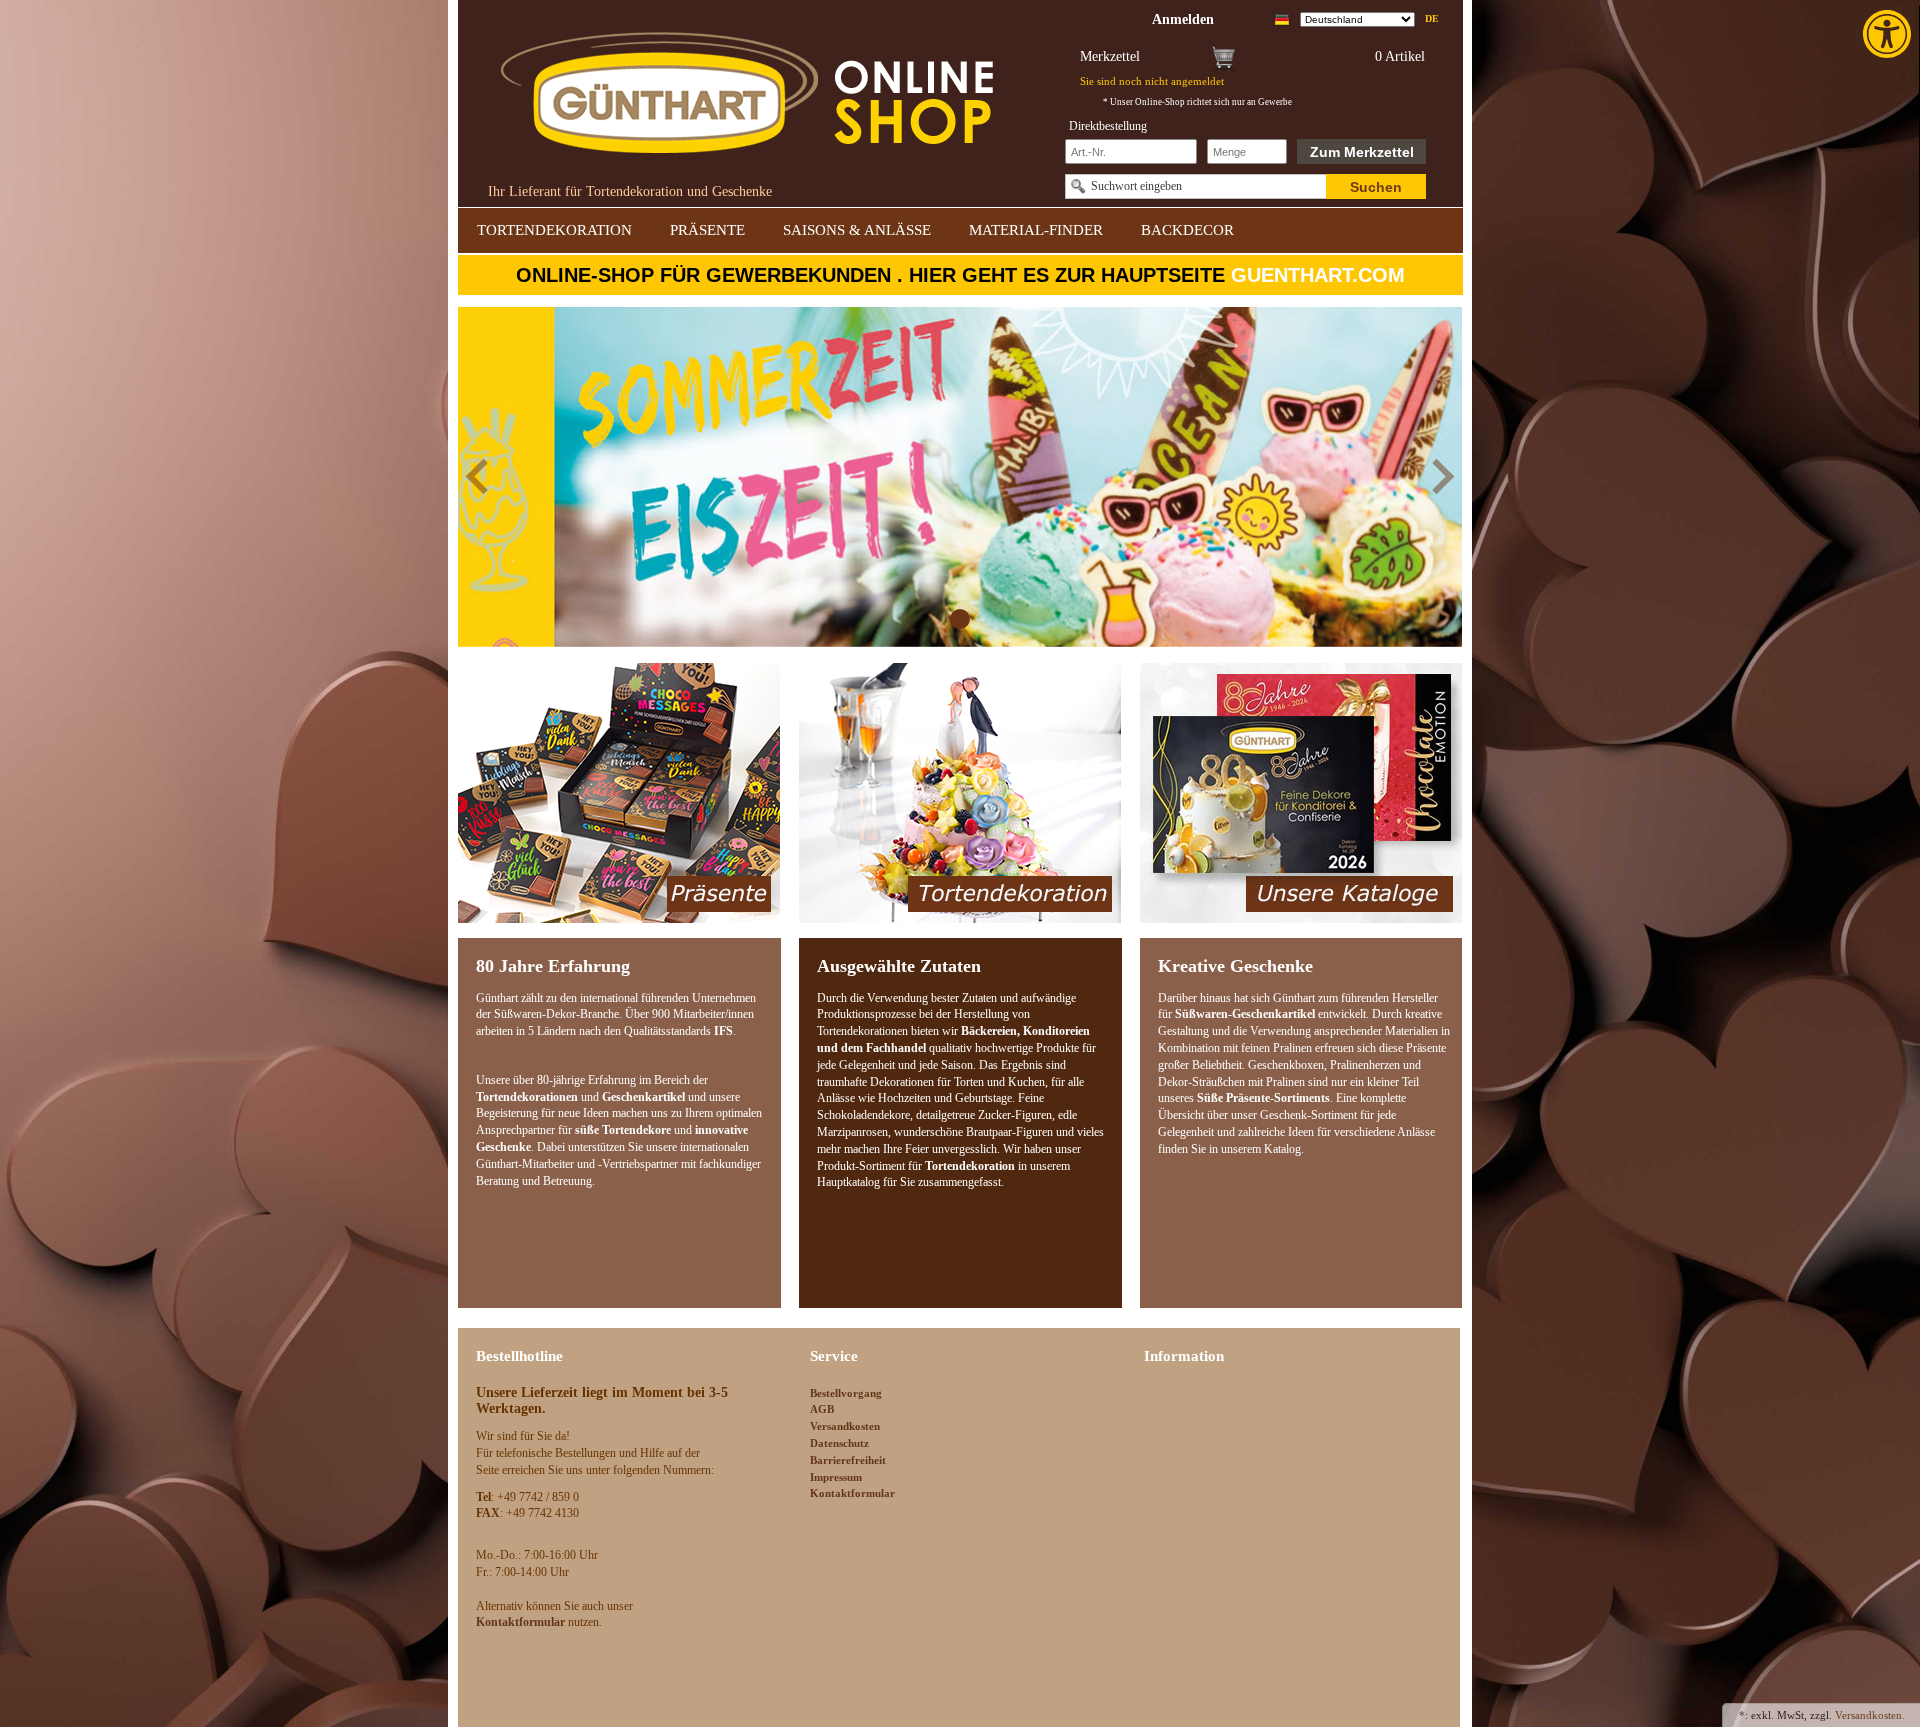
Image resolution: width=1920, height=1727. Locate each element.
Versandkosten (845, 1426)
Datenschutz (839, 1443)
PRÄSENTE (707, 230)
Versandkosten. (1870, 1715)
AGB (822, 1409)
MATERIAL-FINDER (1036, 230)
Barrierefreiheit (848, 1460)
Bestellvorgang (846, 1393)
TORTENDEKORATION (554, 230)
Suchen (1376, 187)
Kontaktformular (852, 1493)
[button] (1889, 34)
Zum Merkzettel (1362, 152)
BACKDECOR (1187, 230)
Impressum (836, 1477)
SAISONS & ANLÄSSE (857, 230)
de (1432, 18)
